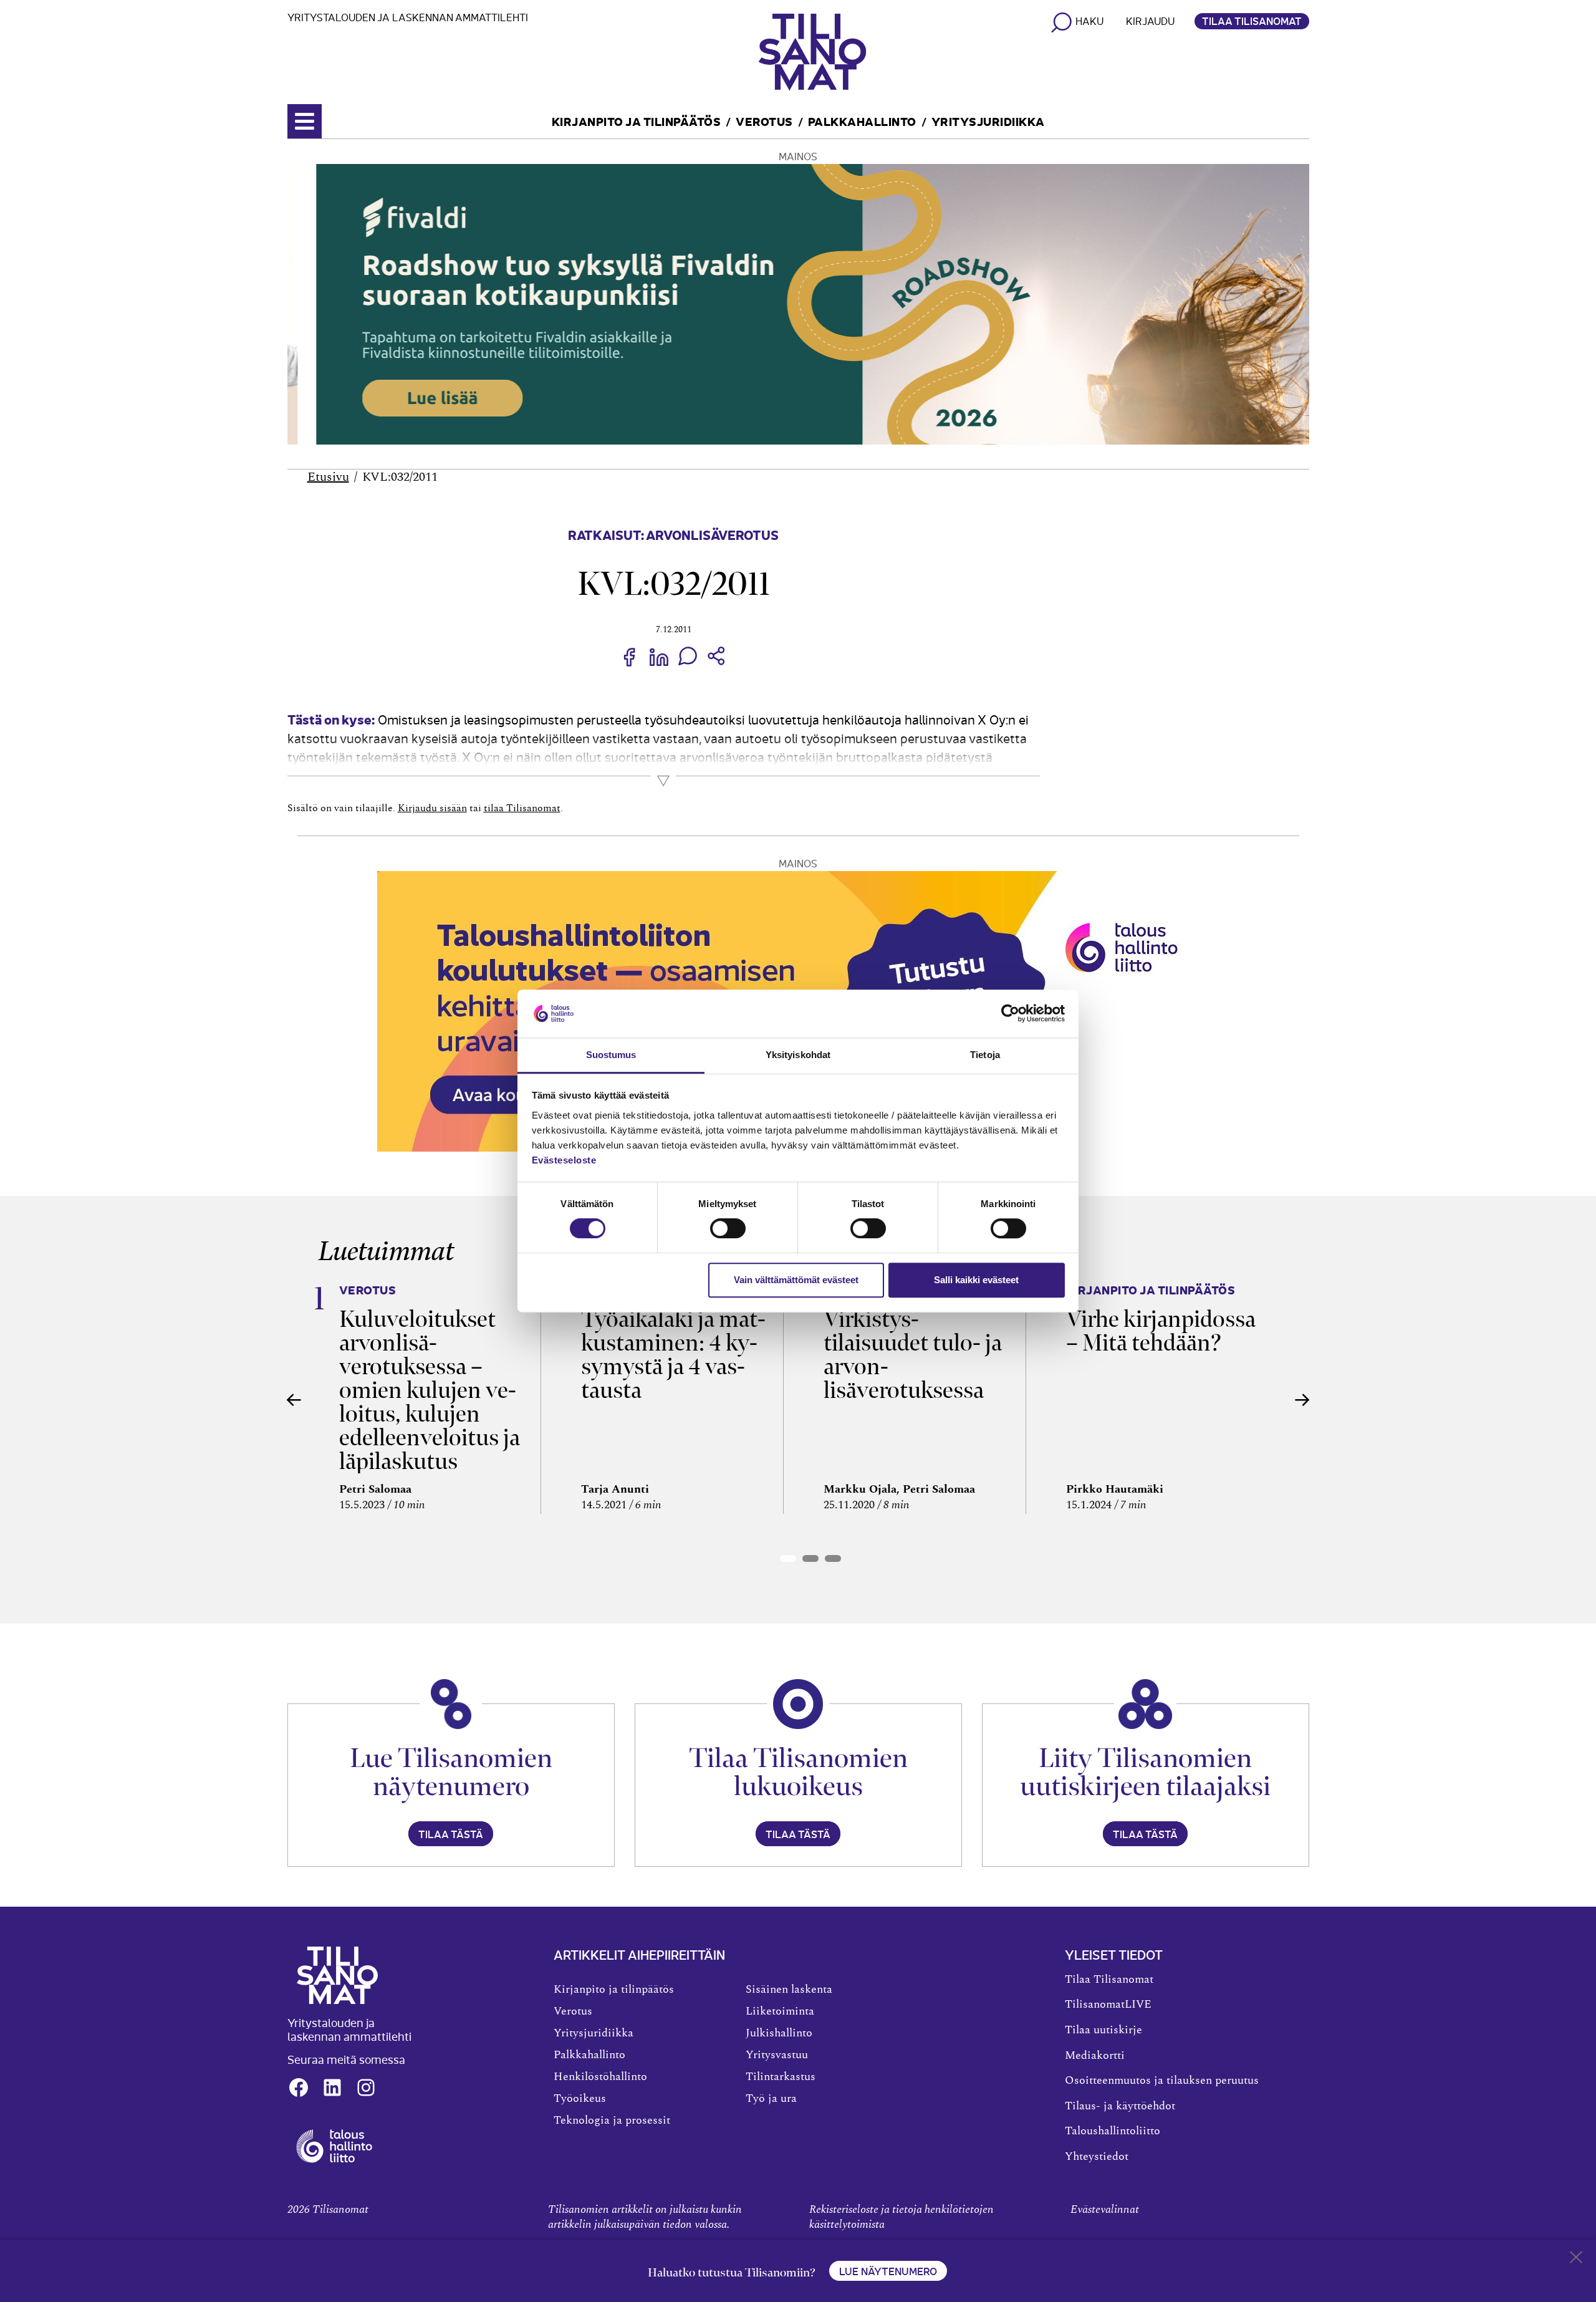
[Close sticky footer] (1576, 2260)
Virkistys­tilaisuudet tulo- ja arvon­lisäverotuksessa (913, 1355)
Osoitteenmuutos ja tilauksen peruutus (1162, 2081)
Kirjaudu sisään (432, 808)
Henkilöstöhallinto (600, 2077)
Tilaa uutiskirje (1103, 2030)
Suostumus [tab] (611, 1055)
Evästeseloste (564, 1160)
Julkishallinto (779, 2033)
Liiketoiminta (780, 2011)
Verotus (764, 121)
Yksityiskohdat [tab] (798, 1055)
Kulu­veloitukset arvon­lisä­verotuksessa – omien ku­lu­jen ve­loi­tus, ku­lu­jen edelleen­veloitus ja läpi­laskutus (430, 1390)
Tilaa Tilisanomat (1252, 21)
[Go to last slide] (294, 1400)
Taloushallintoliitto (1113, 2131)
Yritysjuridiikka (988, 121)
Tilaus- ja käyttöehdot (1120, 2106)
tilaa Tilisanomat (522, 808)
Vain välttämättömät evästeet (796, 1280)
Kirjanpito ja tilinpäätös (637, 121)
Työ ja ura (771, 2099)
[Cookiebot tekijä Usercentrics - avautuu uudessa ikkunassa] (1010, 1014)
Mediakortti (1095, 2056)
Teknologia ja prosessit (612, 2121)
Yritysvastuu (777, 2055)
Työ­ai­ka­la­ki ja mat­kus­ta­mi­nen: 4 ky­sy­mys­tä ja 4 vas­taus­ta (673, 1355)
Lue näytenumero (888, 2271)
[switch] (728, 1228)
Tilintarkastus (781, 2077)
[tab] (788, 1558)
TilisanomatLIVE (1108, 2005)
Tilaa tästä (451, 1834)
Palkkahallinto (862, 121)
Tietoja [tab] (985, 1055)
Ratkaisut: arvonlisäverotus (673, 534)
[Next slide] (1302, 1400)
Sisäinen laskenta (789, 1990)
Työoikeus (580, 2099)
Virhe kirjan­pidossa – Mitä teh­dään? (1161, 1331)
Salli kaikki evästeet (976, 1280)
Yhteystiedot (1097, 2157)
